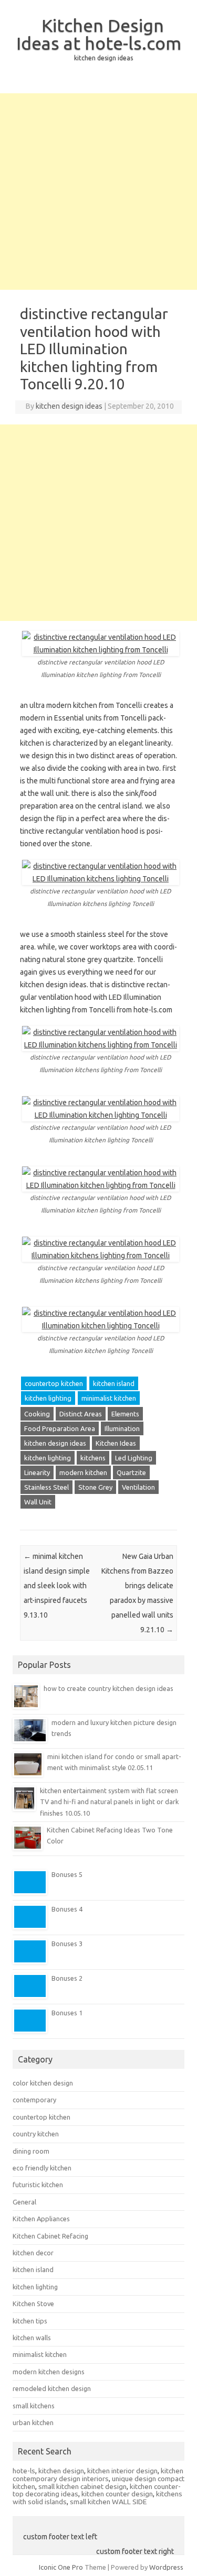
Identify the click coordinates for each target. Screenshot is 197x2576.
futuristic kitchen (38, 2185)
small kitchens (34, 2406)
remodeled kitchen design (52, 2388)
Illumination (122, 1428)
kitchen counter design (117, 2494)
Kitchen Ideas (116, 1443)
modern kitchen (83, 1472)
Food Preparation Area (60, 1428)
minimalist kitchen (109, 1398)
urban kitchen (33, 2422)
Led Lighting (134, 1458)
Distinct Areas (81, 1414)
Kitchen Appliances (41, 2219)
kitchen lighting (48, 1398)
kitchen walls (32, 2338)
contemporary (34, 2100)
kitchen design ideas (69, 406)
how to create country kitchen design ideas (108, 1688)
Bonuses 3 (67, 1944)
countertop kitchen (54, 1383)
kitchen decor (33, 2253)
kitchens (93, 1458)
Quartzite (131, 1472)
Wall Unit (38, 1502)
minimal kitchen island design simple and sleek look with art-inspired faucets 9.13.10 (57, 1586)
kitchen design (61, 2471)
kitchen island (114, 1383)
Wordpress (166, 2567)
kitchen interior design (122, 2471)
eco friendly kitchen (42, 2168)
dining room (31, 2151)
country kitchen (36, 2134)
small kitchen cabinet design (82, 2486)
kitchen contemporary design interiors (98, 2475)
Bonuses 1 (67, 2013)
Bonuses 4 (67, 1909)
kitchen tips (30, 2321)
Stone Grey (95, 1487)
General (24, 2202)
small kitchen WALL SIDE (108, 2502)
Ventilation (138, 1487)
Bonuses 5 (67, 1874)
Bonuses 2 (67, 1978)
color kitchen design (43, 2083)
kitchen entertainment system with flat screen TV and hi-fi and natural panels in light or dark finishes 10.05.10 (109, 1802)
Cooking (37, 1414)
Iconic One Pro (61, 2567)
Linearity (37, 1472)
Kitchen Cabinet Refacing (50, 2236)
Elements (125, 1414)
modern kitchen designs (49, 2372)
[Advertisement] (98, 192)
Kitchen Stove (33, 2304)
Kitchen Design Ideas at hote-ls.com (99, 34)
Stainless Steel (46, 1487)
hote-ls (24, 2471)
